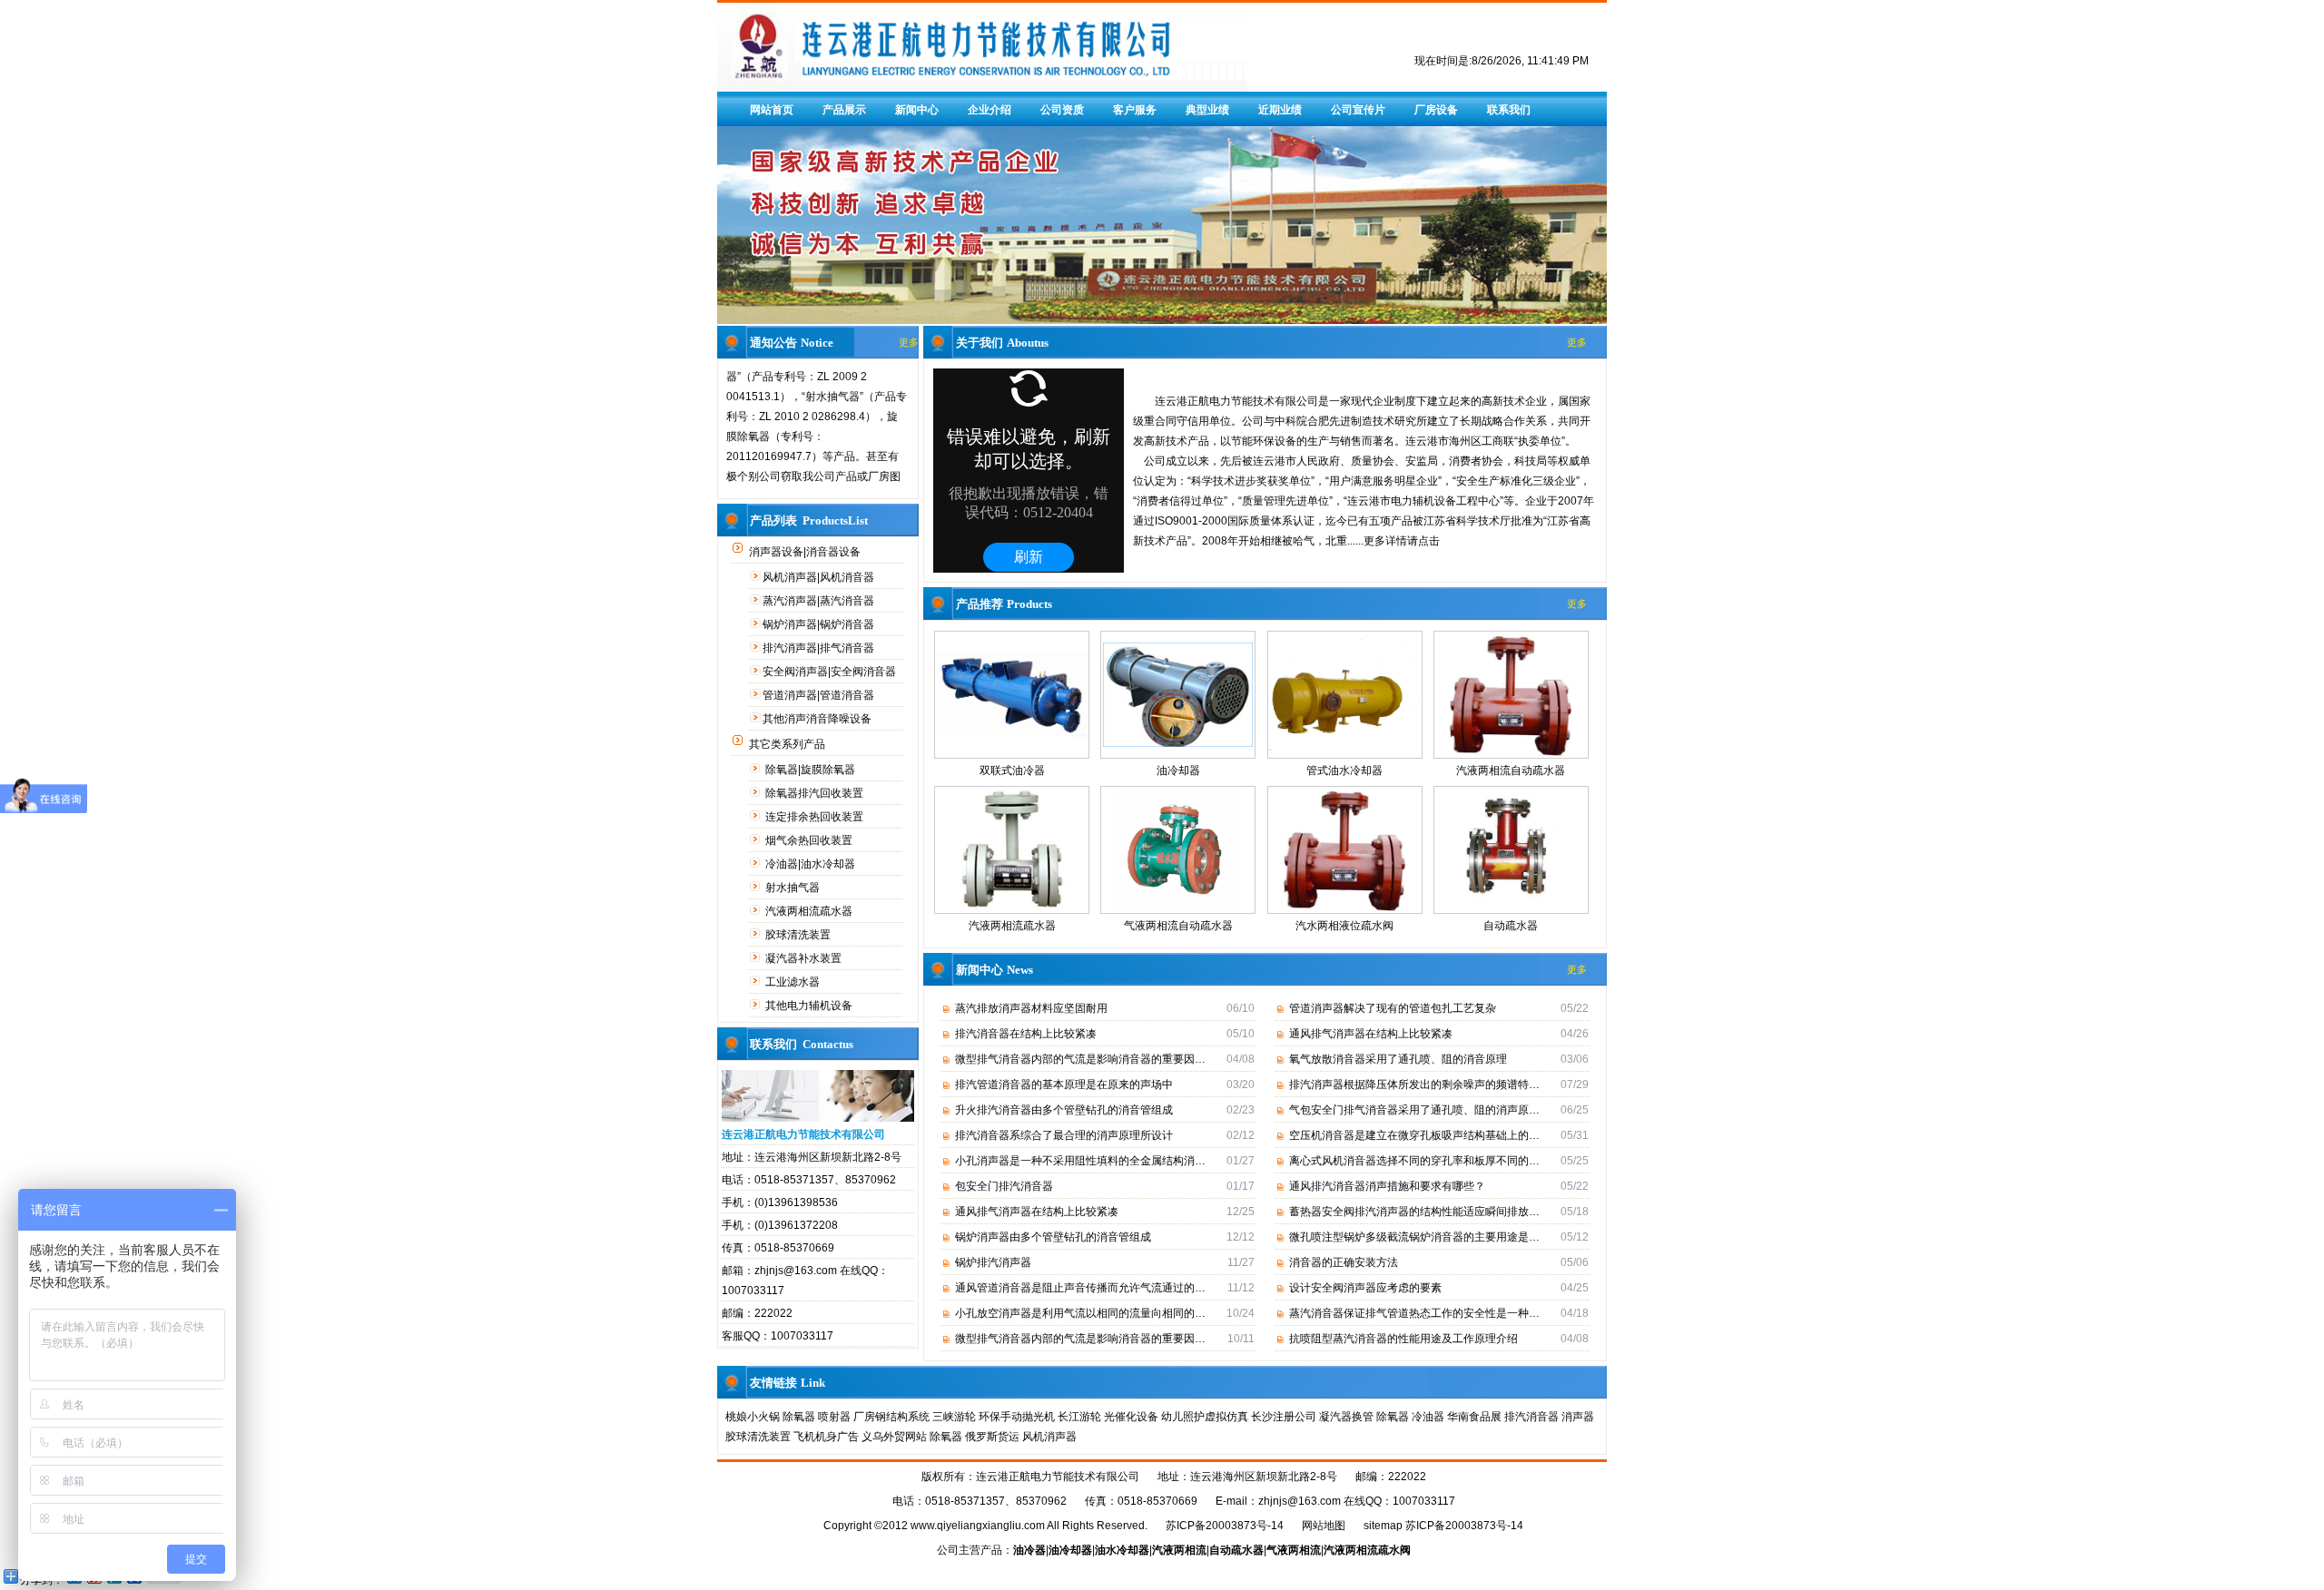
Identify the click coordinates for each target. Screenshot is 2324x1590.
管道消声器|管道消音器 (820, 695)
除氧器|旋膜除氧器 (812, 770)
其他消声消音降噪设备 (818, 719)
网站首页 (772, 110)
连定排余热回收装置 (816, 817)
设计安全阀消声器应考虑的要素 (1365, 1288)
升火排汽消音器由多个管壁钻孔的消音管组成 (1064, 1110)
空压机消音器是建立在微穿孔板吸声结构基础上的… (1414, 1135)
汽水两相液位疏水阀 (1344, 926)
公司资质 (1062, 110)
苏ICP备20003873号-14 (1225, 1526)
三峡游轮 (954, 1417)
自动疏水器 (1511, 926)
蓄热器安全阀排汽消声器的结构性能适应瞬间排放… (1414, 1212)
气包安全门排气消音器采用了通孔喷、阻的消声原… (1414, 1110)
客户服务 (1135, 110)
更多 (909, 342)
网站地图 (1324, 1526)
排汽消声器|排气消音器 (820, 648)
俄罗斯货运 (992, 1437)
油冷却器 (1178, 770)
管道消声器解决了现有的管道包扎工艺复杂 (1393, 1008)
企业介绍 (990, 110)
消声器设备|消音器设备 (806, 552)
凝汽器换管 (1346, 1417)
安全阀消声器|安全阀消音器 (831, 672)
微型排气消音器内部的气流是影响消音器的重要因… (1080, 1059)
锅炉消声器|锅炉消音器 (820, 624)
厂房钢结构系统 (891, 1417)
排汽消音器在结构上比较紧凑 (1026, 1034)
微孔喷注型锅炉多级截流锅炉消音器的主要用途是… (1414, 1237)
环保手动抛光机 (1017, 1417)
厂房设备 (1436, 110)
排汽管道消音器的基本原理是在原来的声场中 (1064, 1085)
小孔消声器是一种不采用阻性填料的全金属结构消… (1080, 1161)
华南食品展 (1474, 1417)
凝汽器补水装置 (805, 958)
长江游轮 (1079, 1417)
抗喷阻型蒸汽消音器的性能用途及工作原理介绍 (1403, 1339)
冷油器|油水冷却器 (812, 864)
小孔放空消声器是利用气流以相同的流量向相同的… (1080, 1313)
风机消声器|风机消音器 (820, 577)
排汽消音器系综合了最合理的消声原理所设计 (1064, 1135)
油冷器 (1029, 1550)
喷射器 (834, 1417)
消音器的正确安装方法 (1344, 1262)
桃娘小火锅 (753, 1417)
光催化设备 (1131, 1417)
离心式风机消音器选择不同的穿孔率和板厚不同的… (1414, 1161)
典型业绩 (1207, 110)
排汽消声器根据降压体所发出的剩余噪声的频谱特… (1414, 1085)
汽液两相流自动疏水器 (1511, 770)
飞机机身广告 (826, 1437)
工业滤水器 (794, 982)
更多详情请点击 (1402, 541)
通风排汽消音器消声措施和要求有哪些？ (1387, 1186)
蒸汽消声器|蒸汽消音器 (820, 601)
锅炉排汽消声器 (993, 1262)
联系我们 (1509, 110)
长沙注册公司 (1284, 1417)
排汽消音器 (1531, 1417)
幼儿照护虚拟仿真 (1205, 1417)
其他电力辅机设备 (810, 1006)
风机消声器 (1049, 1437)
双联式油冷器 (1012, 770)
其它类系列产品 (788, 744)
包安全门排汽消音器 (1004, 1186)
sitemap (1383, 1526)
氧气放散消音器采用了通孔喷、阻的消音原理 (1398, 1059)
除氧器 (799, 1417)
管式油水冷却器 (1344, 770)
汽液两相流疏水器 (810, 911)
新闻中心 (917, 110)
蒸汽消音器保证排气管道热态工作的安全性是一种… (1414, 1313)
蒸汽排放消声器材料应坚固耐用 (1031, 1008)
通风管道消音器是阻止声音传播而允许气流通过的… (1080, 1288)
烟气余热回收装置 (810, 840)
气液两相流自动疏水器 (1178, 926)
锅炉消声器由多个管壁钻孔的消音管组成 (1053, 1237)
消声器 (1578, 1417)
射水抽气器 (794, 888)
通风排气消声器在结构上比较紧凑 (1037, 1212)
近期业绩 (1280, 110)
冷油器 (1428, 1417)
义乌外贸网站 (894, 1437)
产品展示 (844, 110)
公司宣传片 (1358, 110)
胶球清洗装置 (799, 935)
